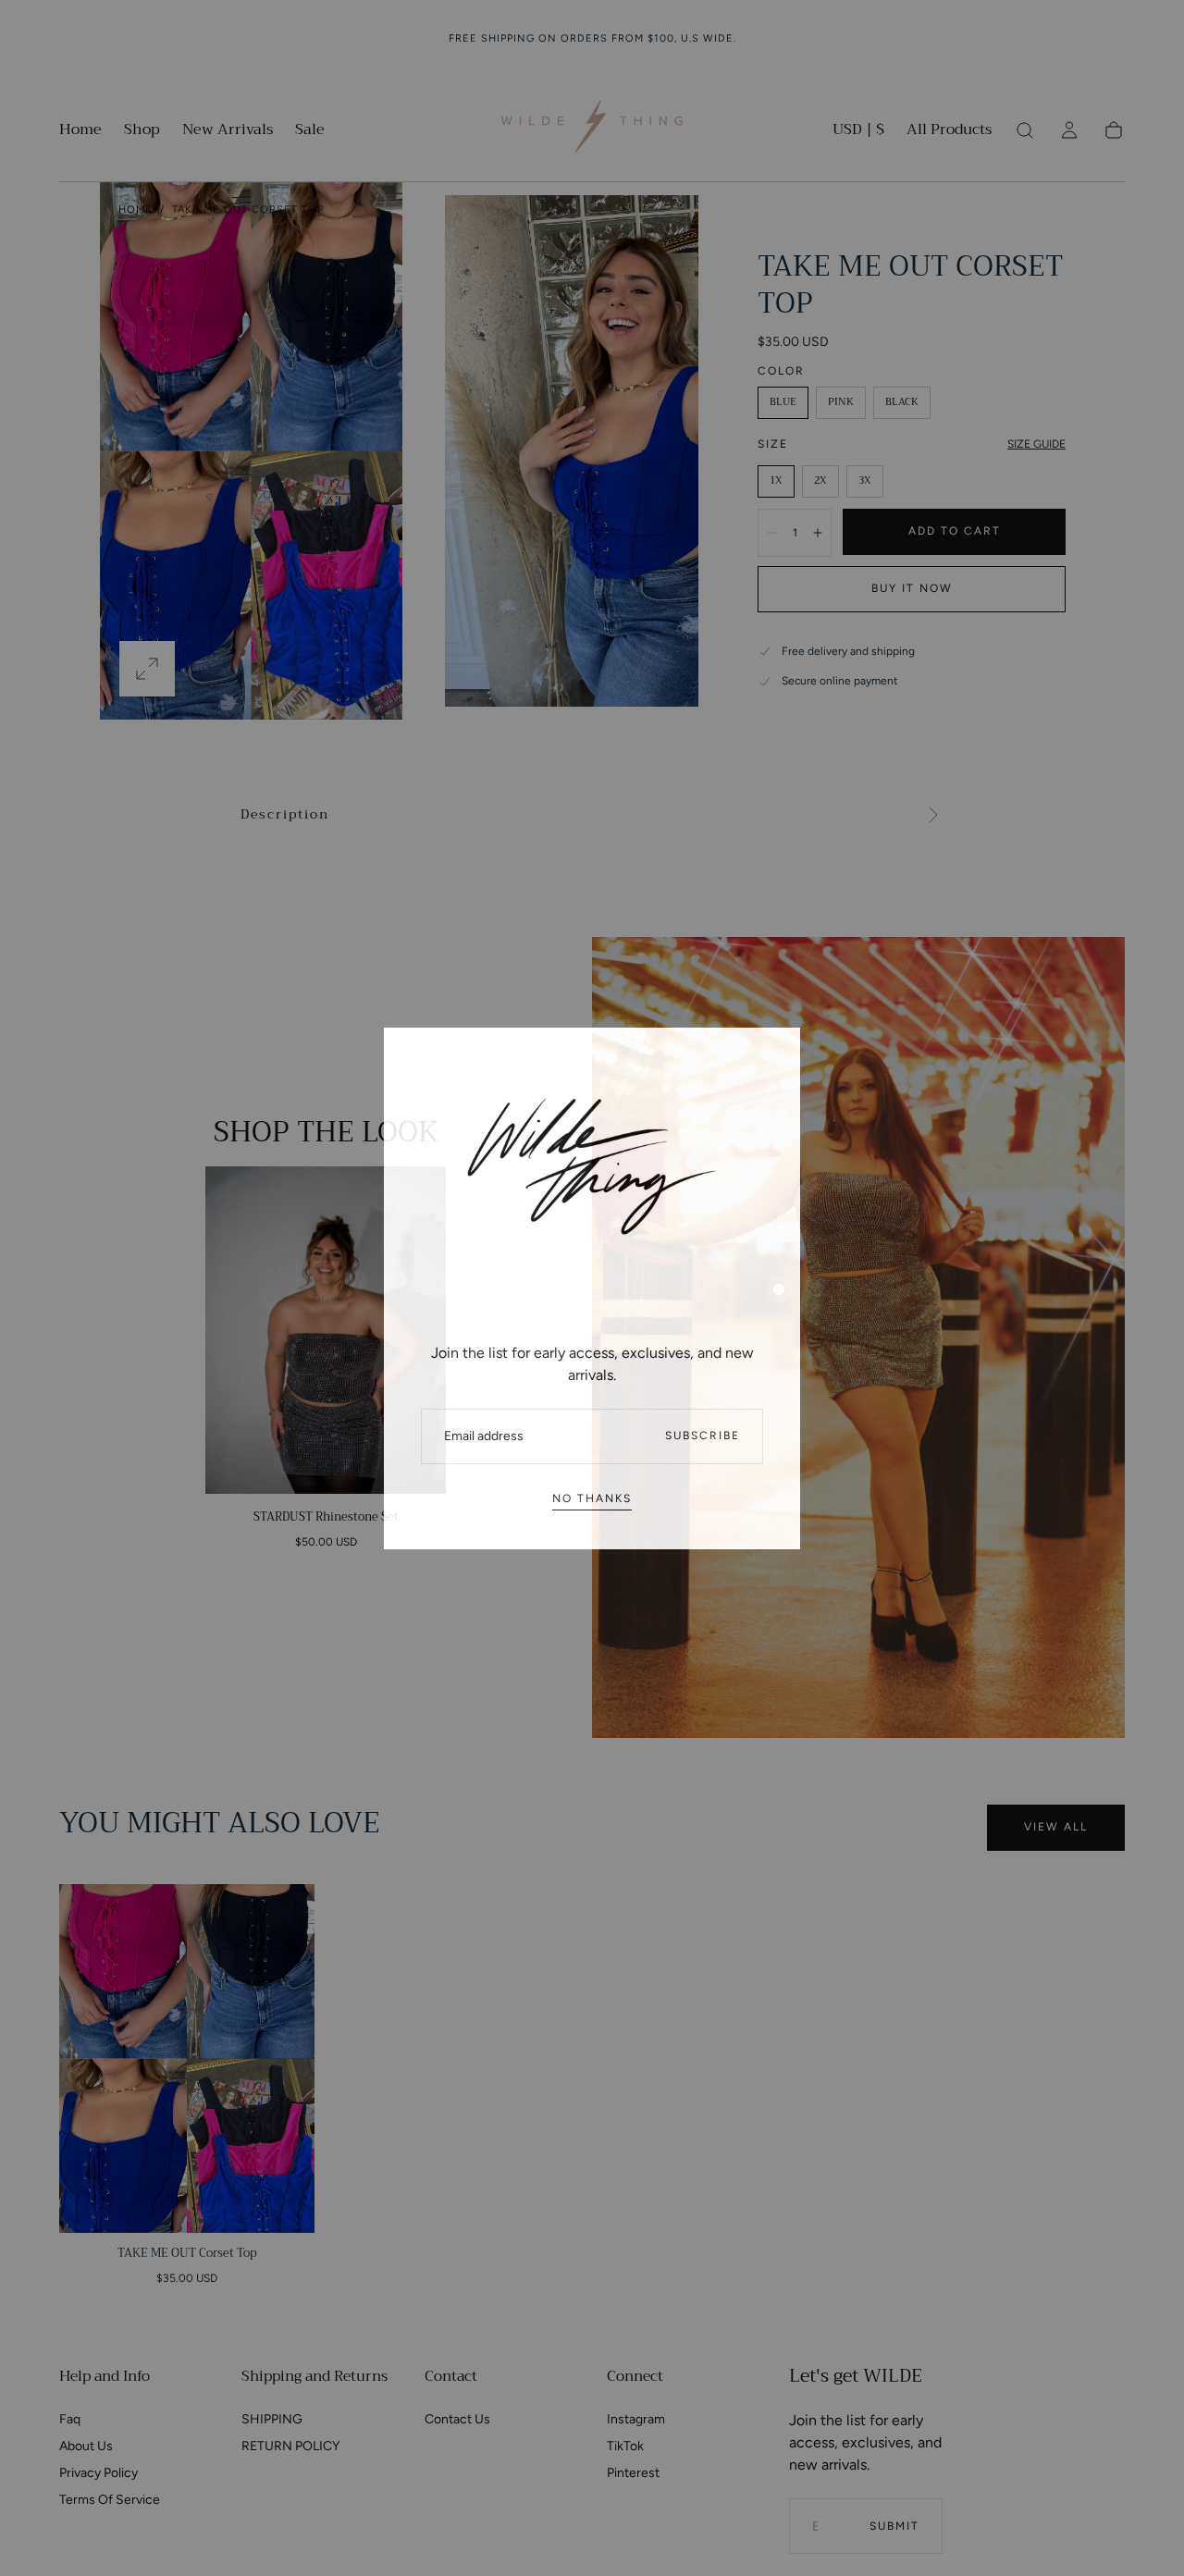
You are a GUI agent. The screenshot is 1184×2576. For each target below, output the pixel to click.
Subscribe (703, 1436)
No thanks (592, 1498)
